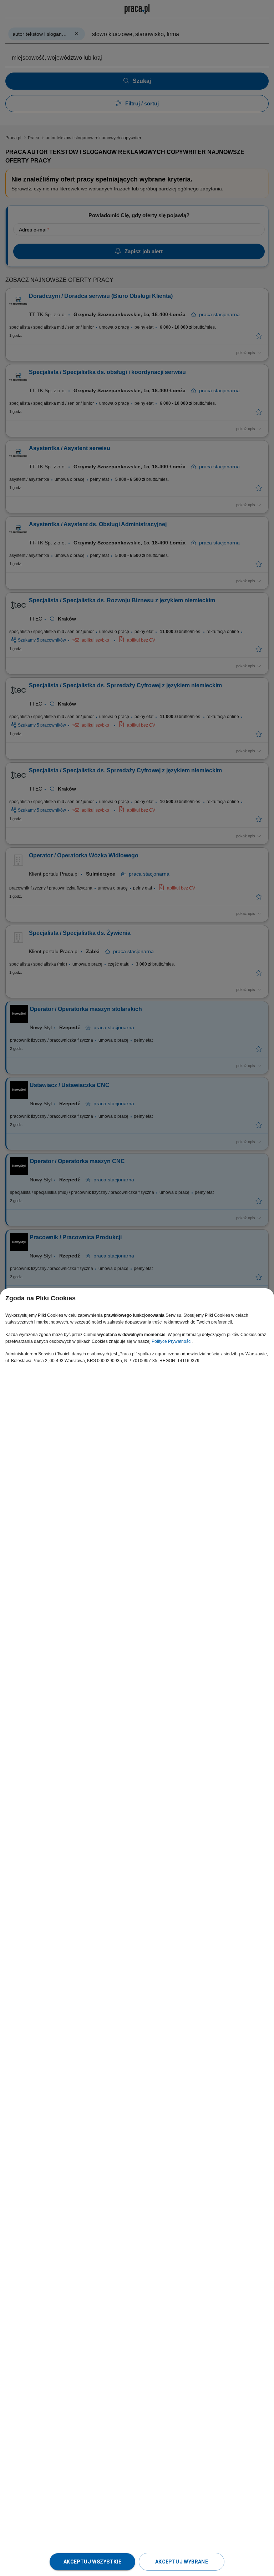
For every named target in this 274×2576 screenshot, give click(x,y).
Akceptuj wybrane (182, 2562)
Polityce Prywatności (172, 1341)
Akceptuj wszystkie (92, 2562)
